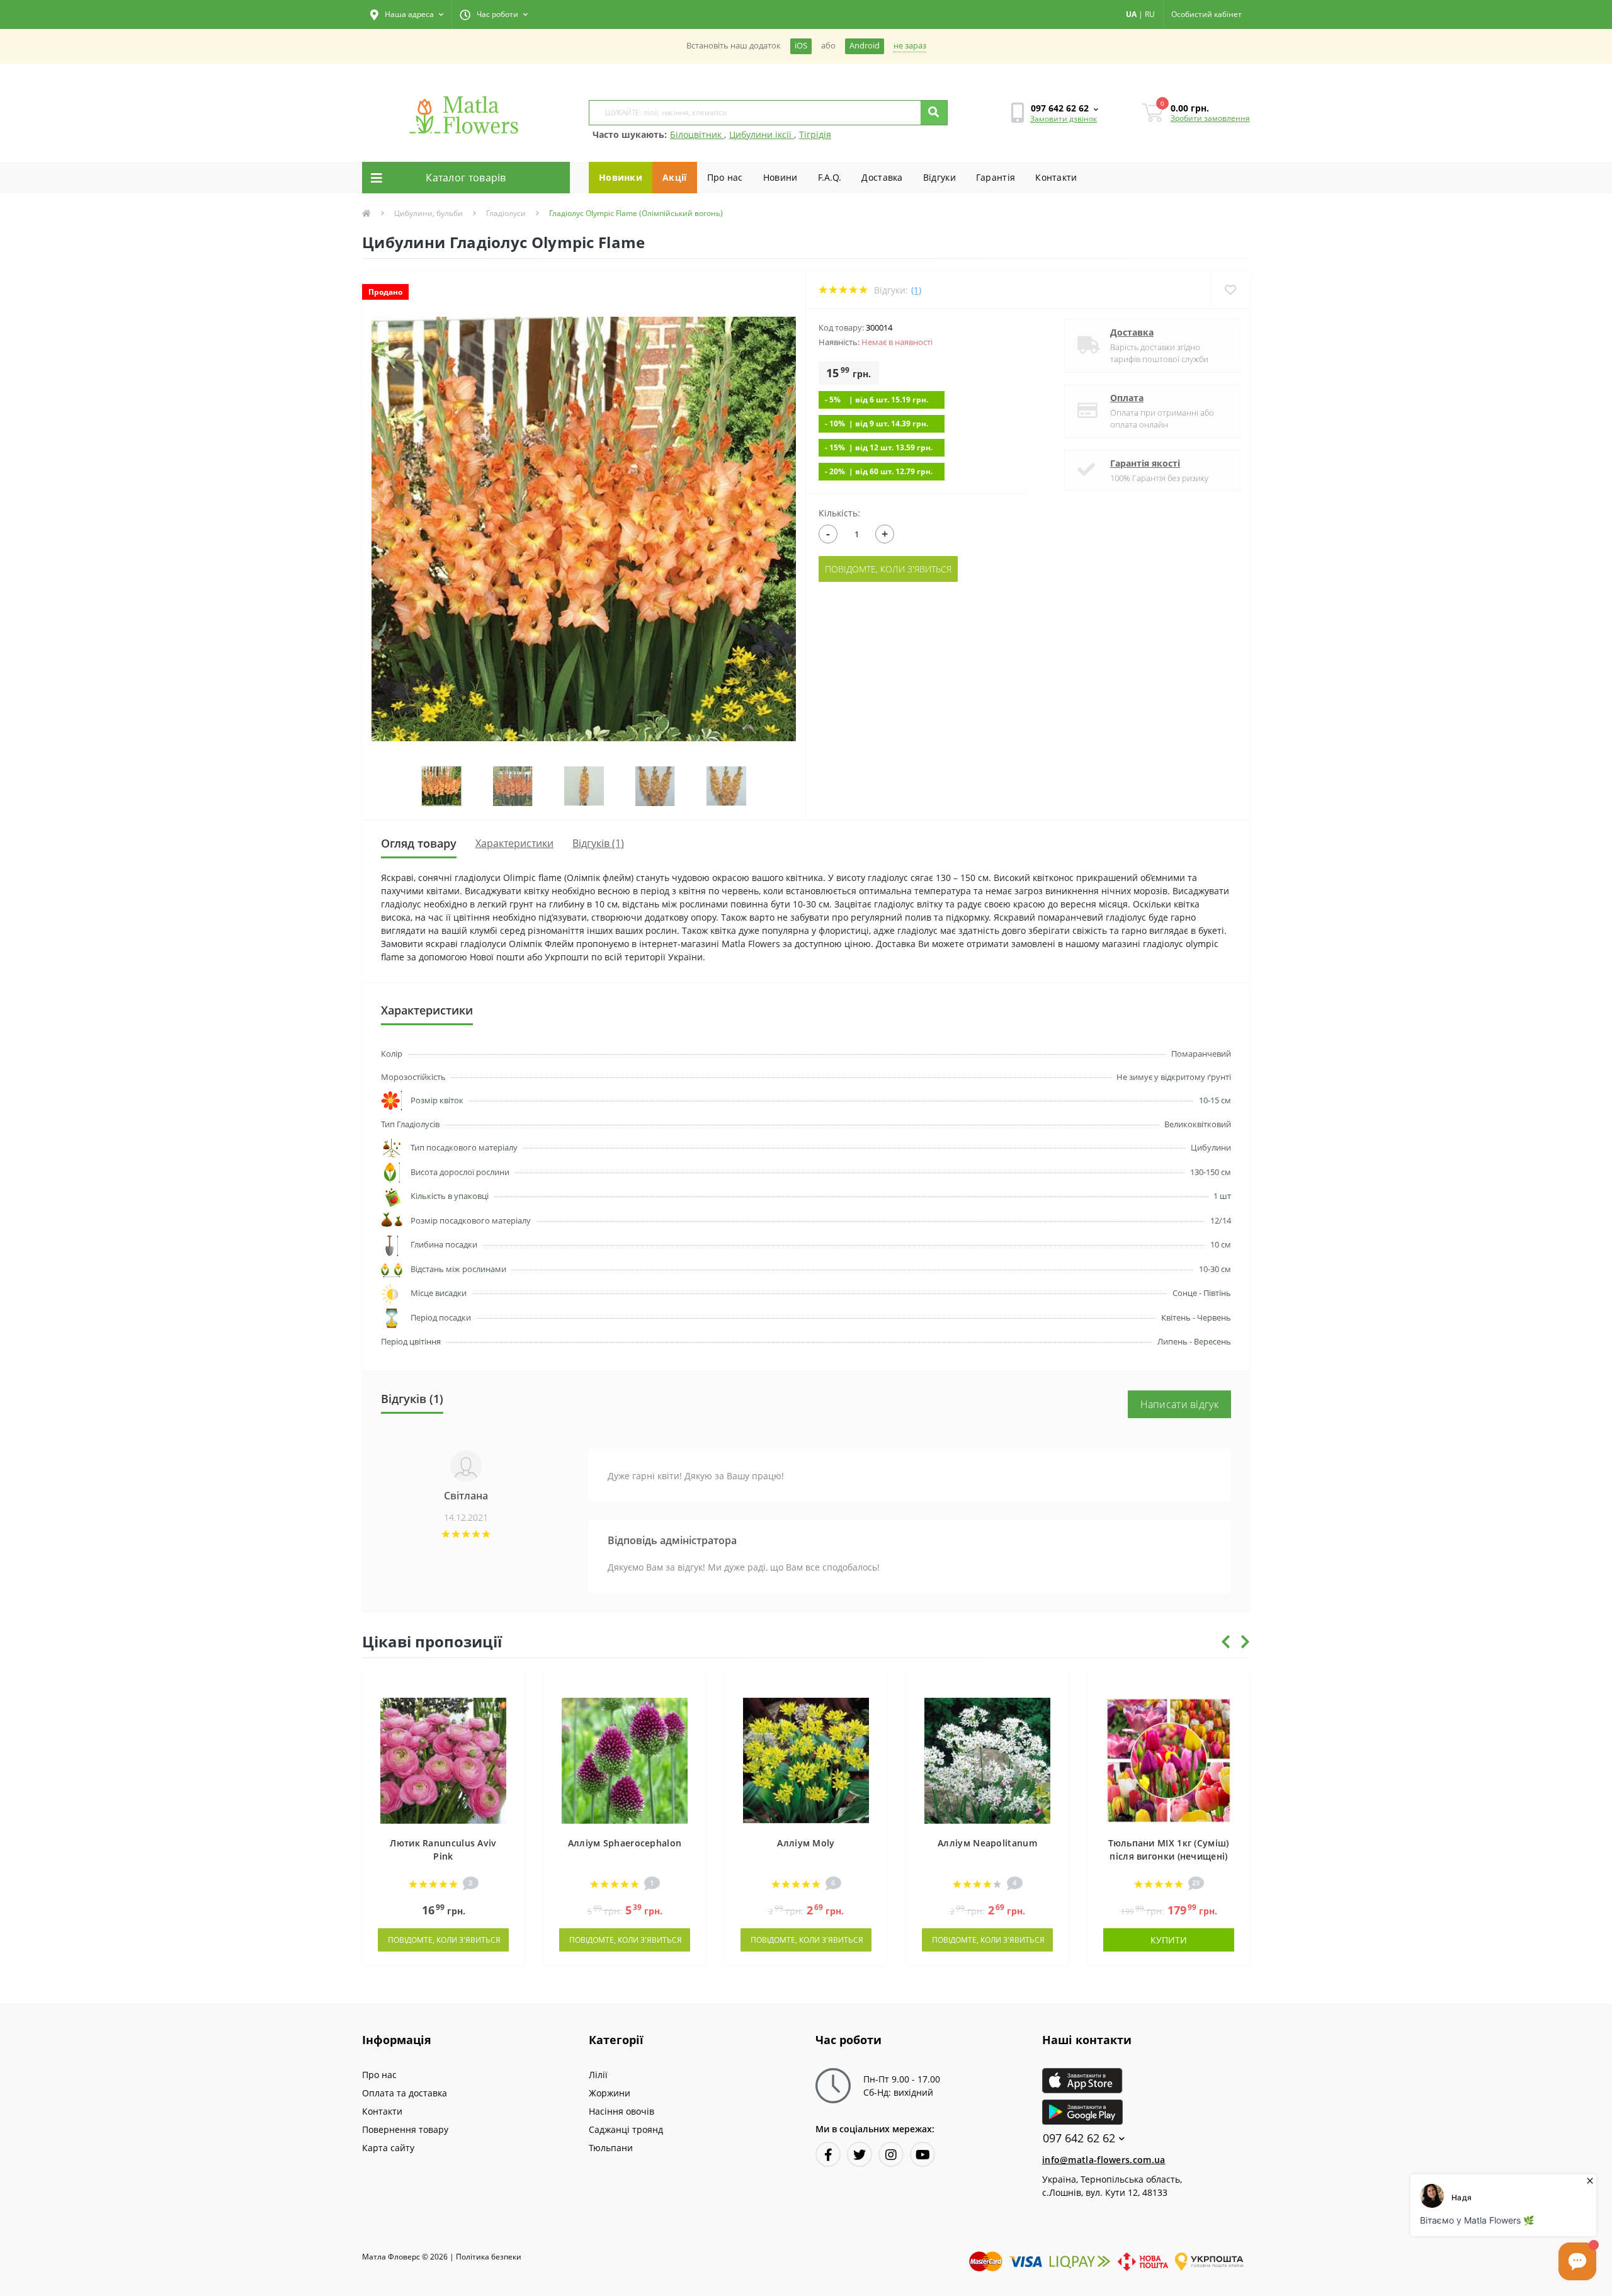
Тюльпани (611, 2148)
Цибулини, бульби (429, 213)
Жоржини (610, 2093)
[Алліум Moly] (806, 1760)
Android (865, 46)
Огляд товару (419, 843)
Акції (675, 177)
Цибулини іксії (762, 134)
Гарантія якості (1145, 463)
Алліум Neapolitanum (987, 1843)
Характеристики (514, 843)
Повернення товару (405, 2129)
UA (1131, 14)
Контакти (1056, 177)
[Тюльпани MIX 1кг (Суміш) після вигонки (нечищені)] (1169, 1760)
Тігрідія (815, 134)
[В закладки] (509, 1687)
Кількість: (839, 513)
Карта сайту (388, 2148)
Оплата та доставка (405, 2093)
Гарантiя (996, 177)
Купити (1169, 1940)
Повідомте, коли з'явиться (888, 569)
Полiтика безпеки (489, 2257)
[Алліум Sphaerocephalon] (625, 1760)
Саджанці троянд (626, 2129)
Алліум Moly (806, 1843)
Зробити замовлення (1210, 118)
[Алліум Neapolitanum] (987, 1760)
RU (1150, 14)
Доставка (882, 177)
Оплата (1127, 398)
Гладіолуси (506, 213)
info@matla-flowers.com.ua (1104, 2160)
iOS (801, 46)
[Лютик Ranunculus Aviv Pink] (443, 1760)
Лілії (598, 2075)
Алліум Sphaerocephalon (625, 1843)
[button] (407, 14)
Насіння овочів (622, 2111)
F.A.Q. (830, 177)
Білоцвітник (697, 134)
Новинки (621, 177)
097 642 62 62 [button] (1079, 2138)
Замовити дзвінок (1064, 119)
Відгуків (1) (598, 843)
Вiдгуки (939, 177)
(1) (916, 290)
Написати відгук (1180, 1404)
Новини (780, 177)
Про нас (725, 177)
